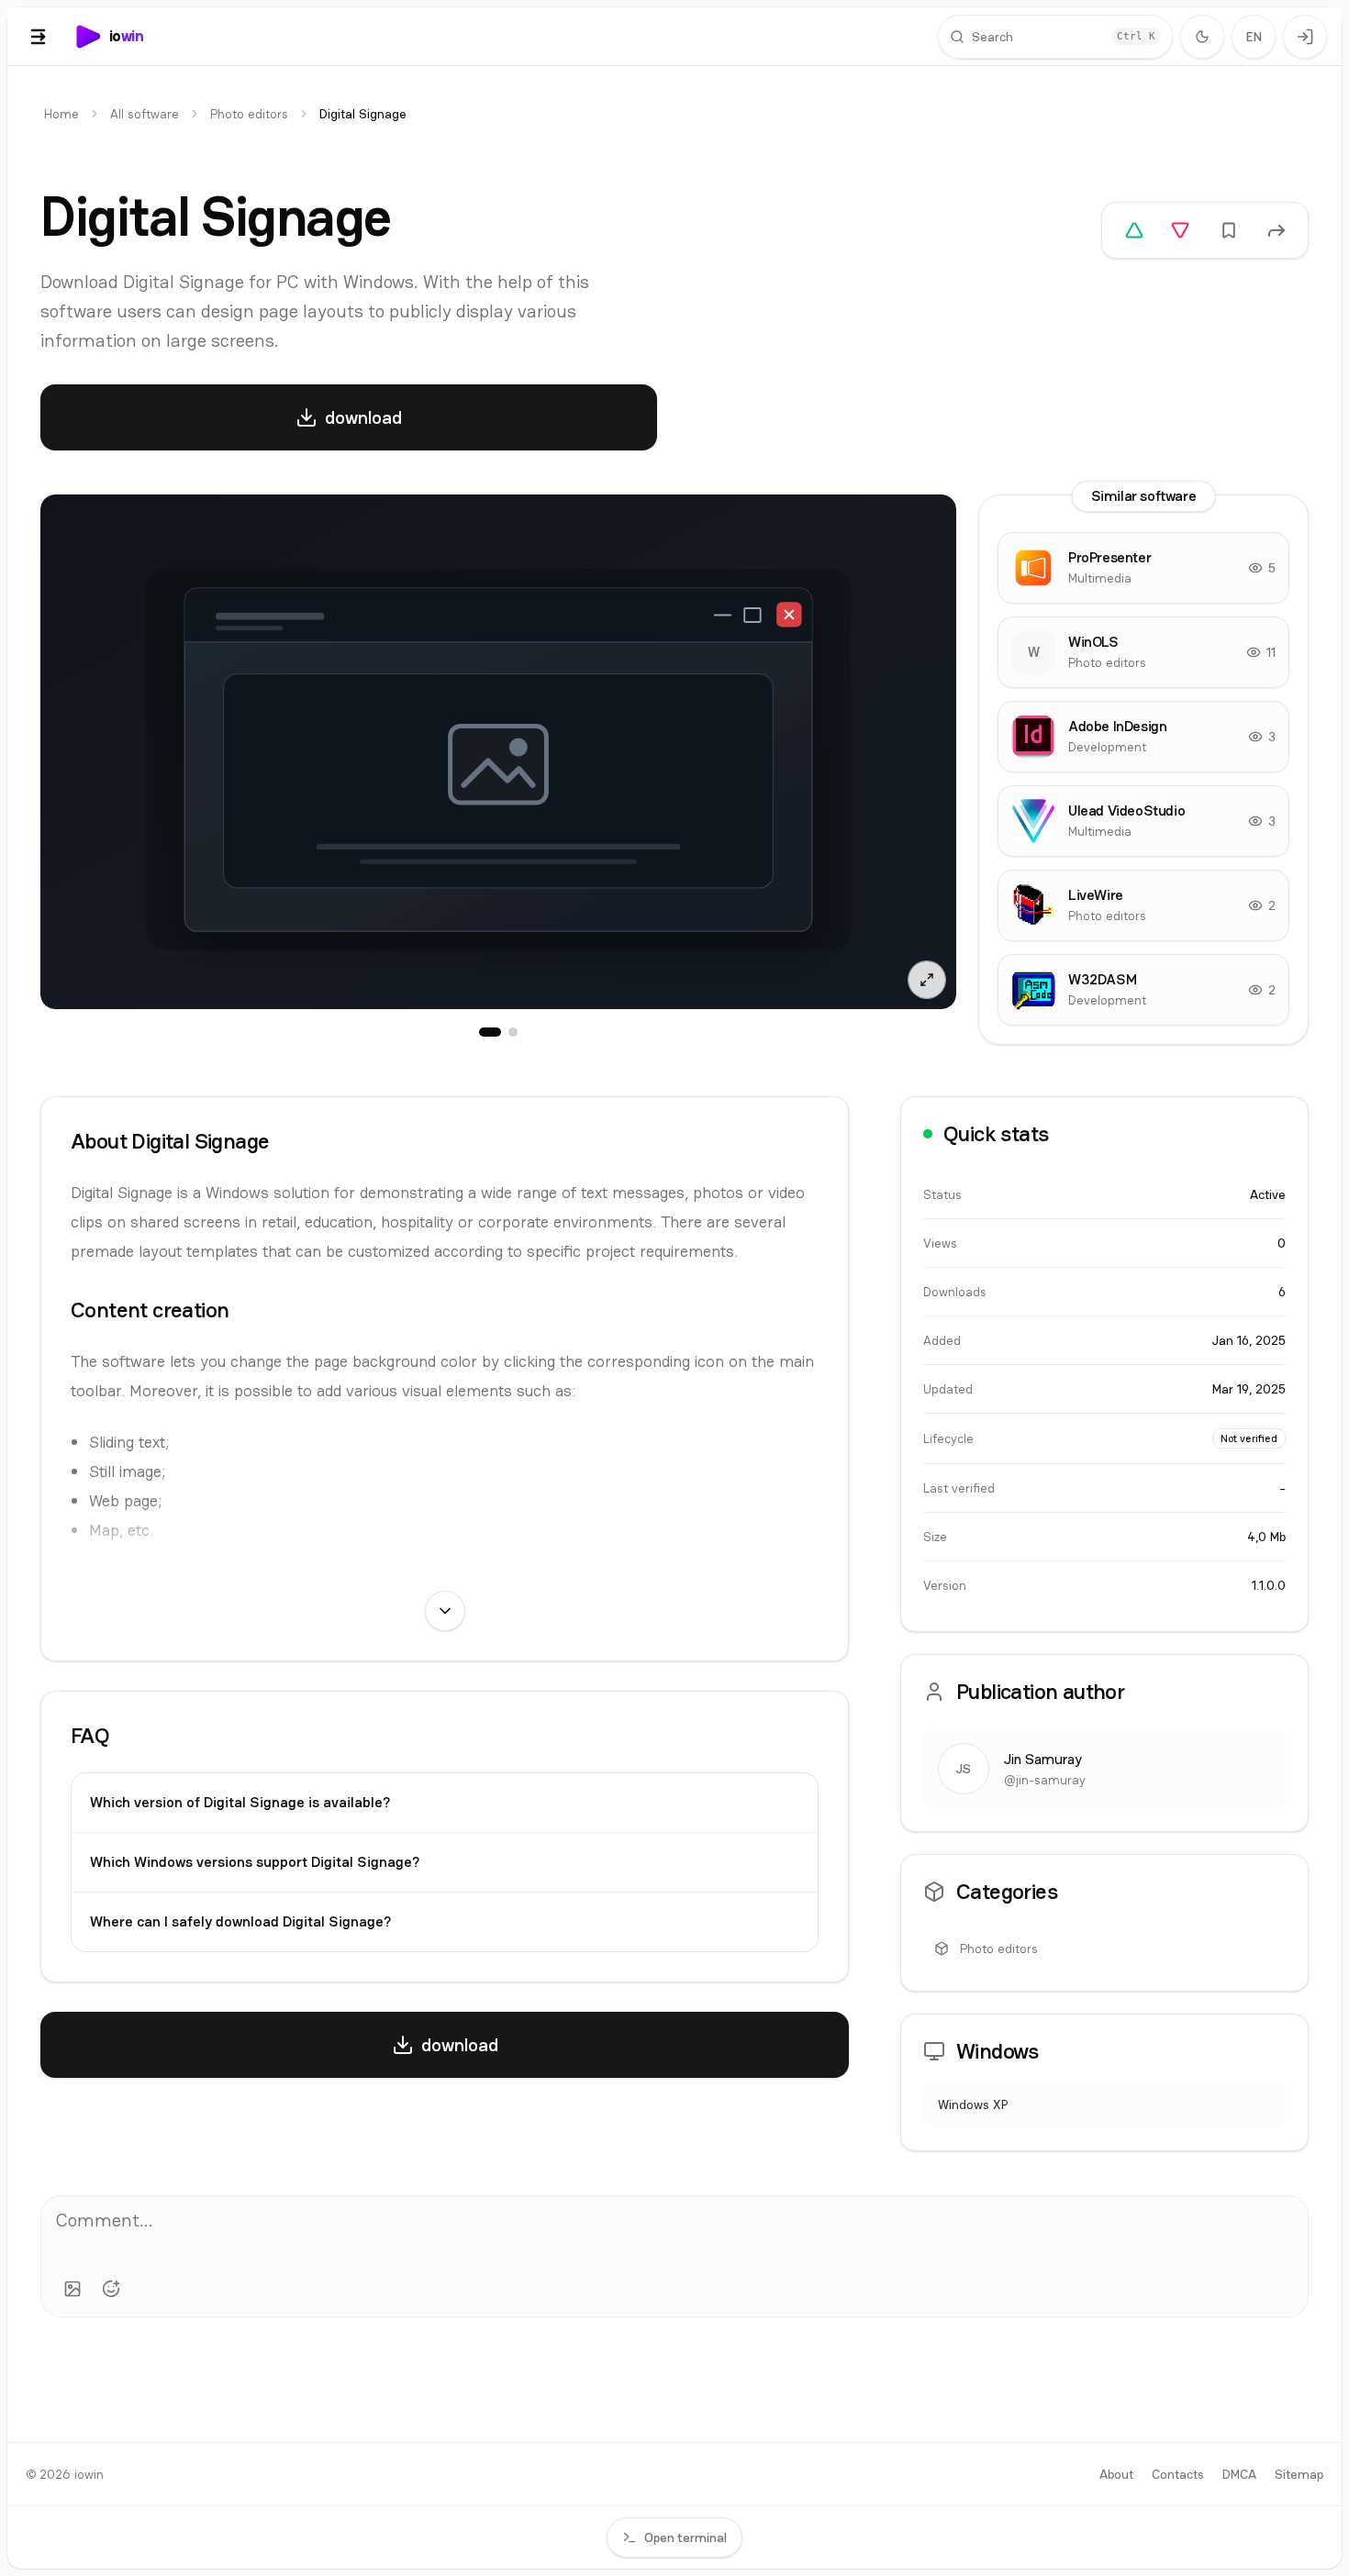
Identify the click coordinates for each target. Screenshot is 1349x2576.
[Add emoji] (111, 2289)
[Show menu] (39, 37)
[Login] (1305, 37)
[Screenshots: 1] (490, 1032)
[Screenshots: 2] (513, 1032)
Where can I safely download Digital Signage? (240, 1921)
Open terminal (686, 2537)
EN (1254, 37)
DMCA (1239, 2474)
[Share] (1277, 230)
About (1116, 2474)
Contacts (1178, 2474)
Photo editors (249, 114)
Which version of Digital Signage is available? (240, 1802)
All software (145, 114)
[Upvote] (1134, 230)
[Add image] (72, 2289)
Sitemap (1299, 2474)
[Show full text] (445, 1611)
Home (61, 114)
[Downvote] (1180, 230)
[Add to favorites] (1229, 230)
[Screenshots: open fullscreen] (498, 752)
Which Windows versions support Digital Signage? (255, 1862)
